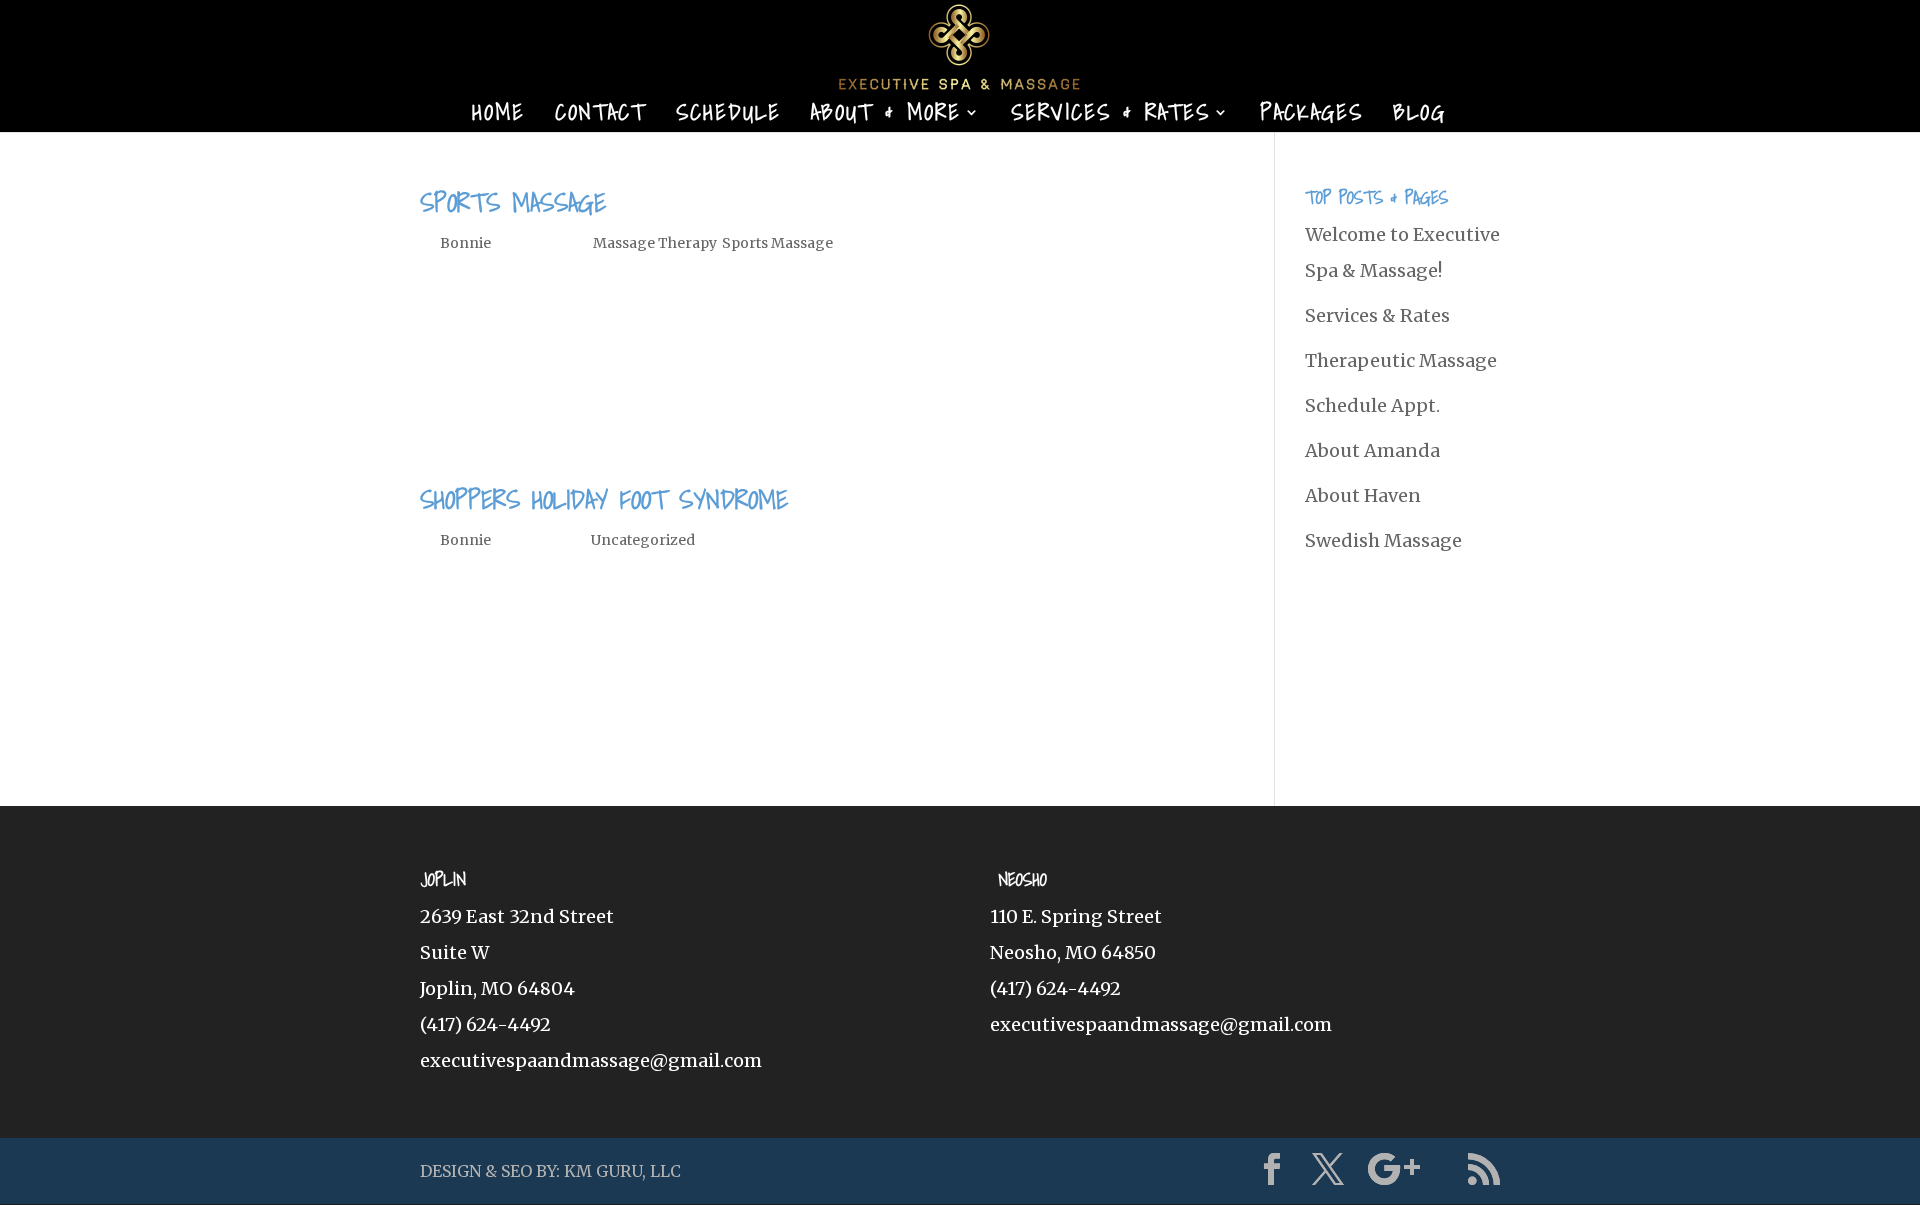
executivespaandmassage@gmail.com (591, 1060)
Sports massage (513, 202)
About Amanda (1372, 450)
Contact (600, 117)
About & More (886, 117)
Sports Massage (777, 243)
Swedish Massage (1383, 540)
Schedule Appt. (1372, 405)
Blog (1419, 117)
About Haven (1363, 495)
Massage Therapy (654, 243)
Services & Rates (1110, 117)
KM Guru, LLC (622, 1171)
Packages (1311, 117)
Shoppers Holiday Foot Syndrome (604, 499)
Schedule (728, 117)
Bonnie (465, 243)
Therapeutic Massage (1401, 360)
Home (498, 117)
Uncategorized (643, 540)
